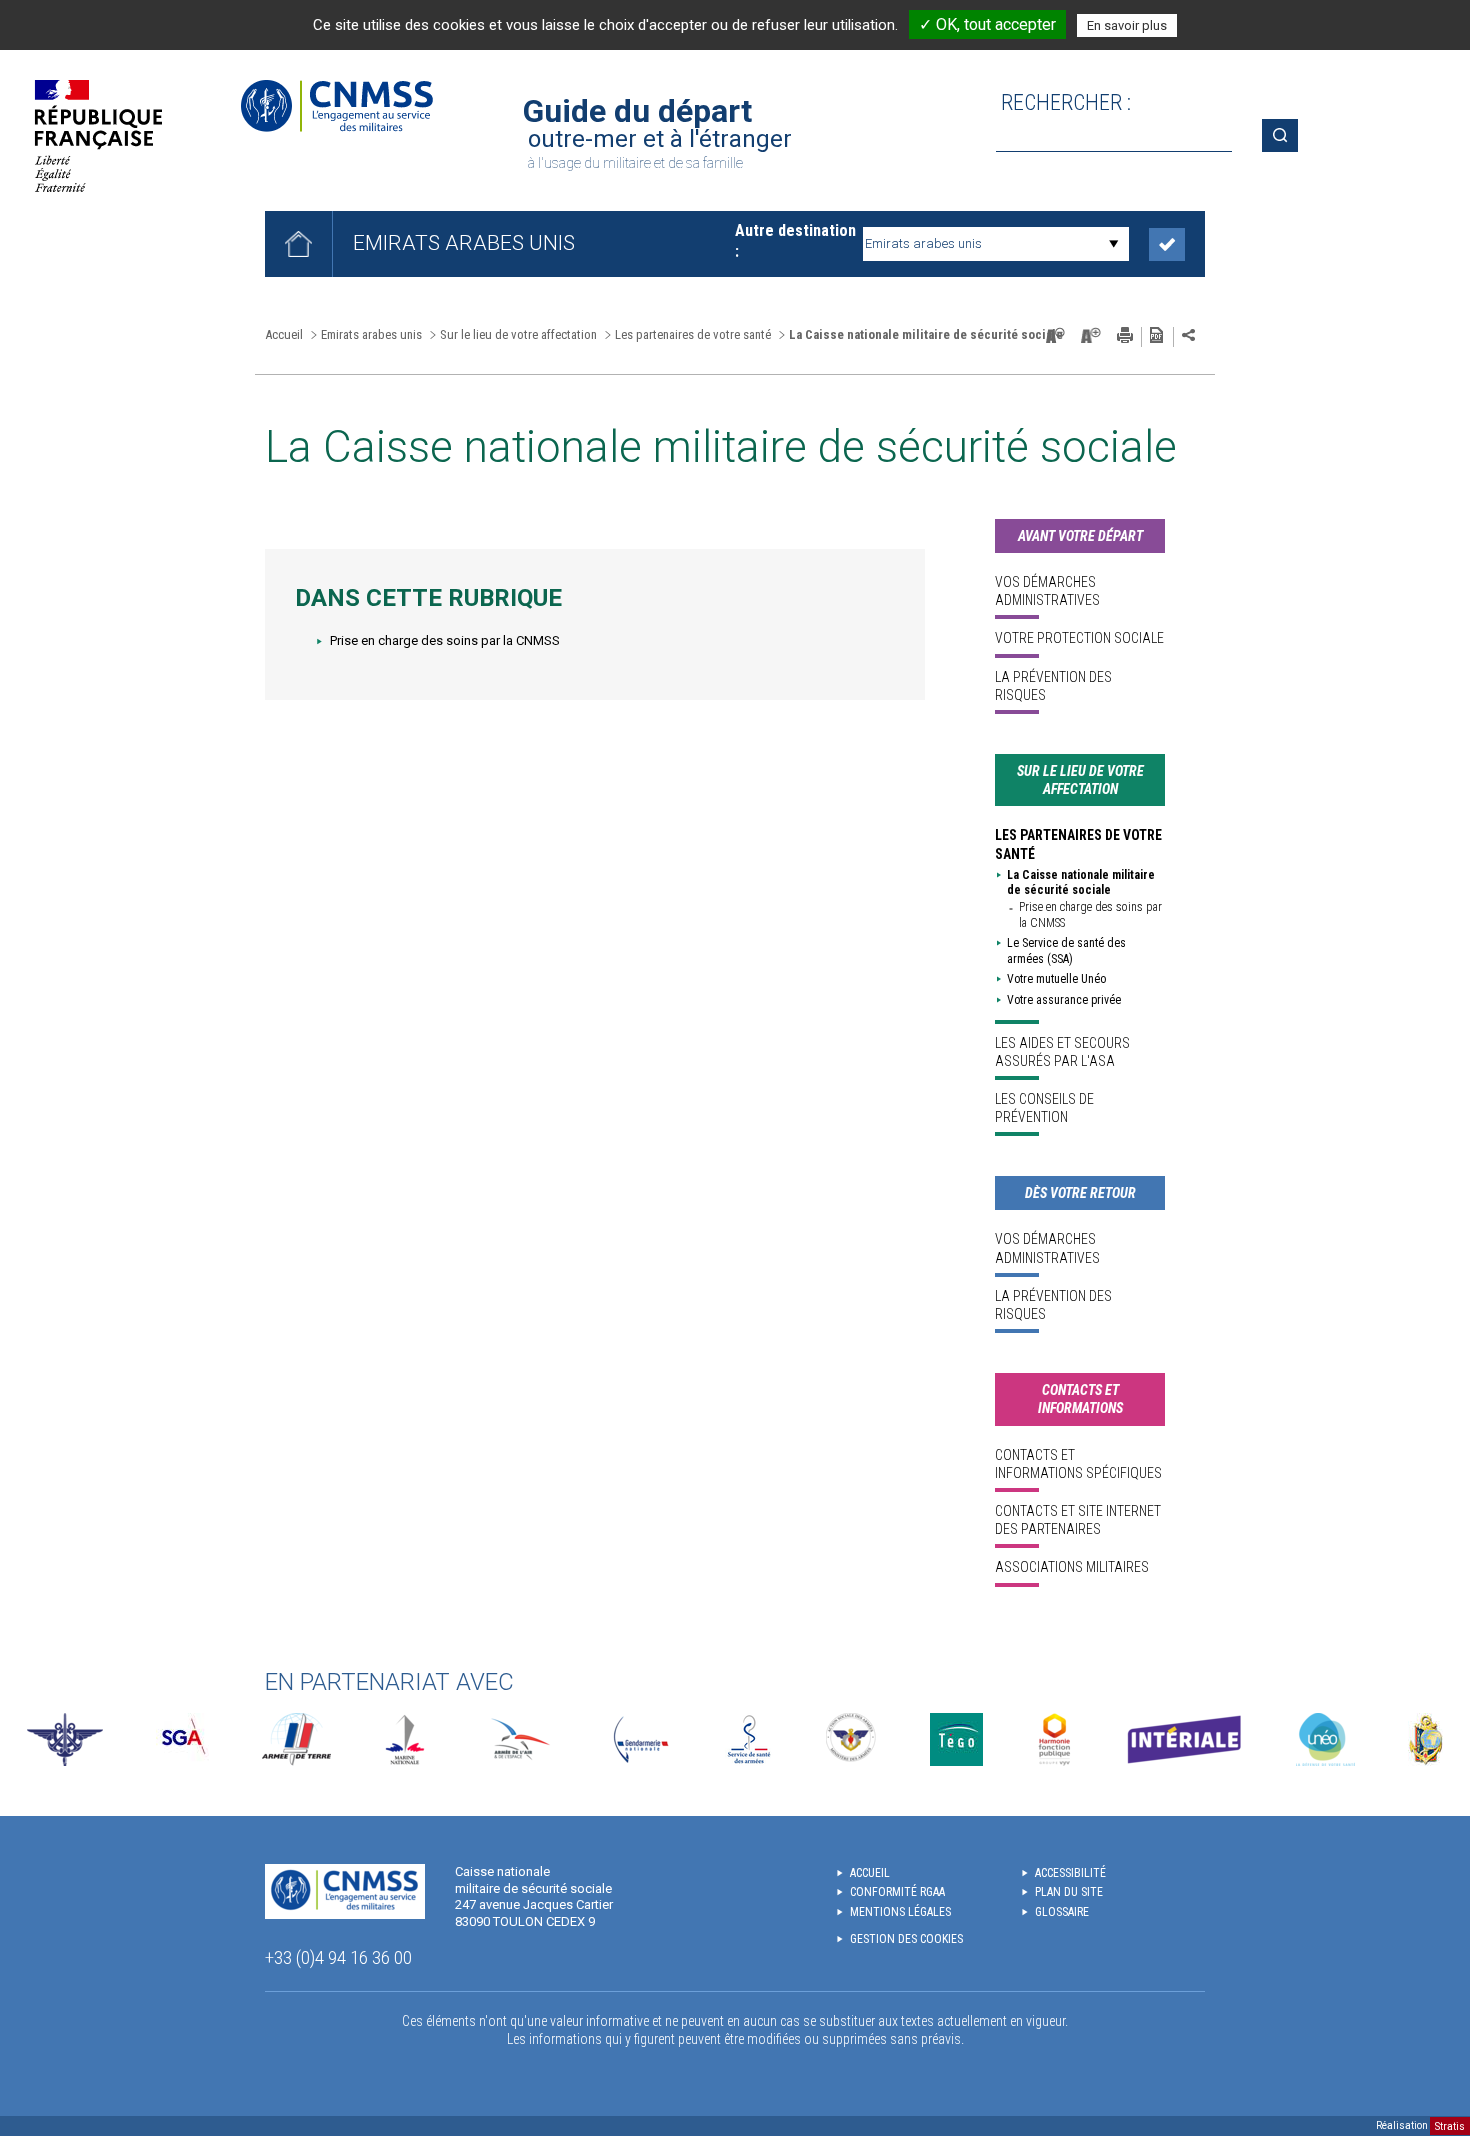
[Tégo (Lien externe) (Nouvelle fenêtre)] (956, 1739)
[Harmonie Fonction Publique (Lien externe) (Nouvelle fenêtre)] (1054, 1739)
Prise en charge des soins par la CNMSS (445, 640)
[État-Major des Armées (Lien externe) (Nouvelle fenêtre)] (65, 1739)
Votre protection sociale (1079, 638)
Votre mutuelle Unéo (1056, 979)
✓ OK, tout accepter (987, 24)
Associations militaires (1072, 1567)
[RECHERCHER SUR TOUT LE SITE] (1287, 135)
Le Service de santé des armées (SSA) (1066, 951)
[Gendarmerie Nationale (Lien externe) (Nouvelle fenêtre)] (641, 1739)
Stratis (1450, 2125)
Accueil (284, 334)
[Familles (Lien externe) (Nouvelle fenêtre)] (851, 1739)
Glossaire (1062, 1912)
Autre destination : (795, 241)
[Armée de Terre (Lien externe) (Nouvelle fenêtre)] (296, 1739)
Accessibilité (1070, 1873)
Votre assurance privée (1064, 1000)
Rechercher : (1066, 102)
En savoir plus (1127, 25)
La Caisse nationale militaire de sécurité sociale (1081, 883)
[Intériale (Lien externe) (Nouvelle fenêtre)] (1184, 1739)
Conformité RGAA (897, 1892)
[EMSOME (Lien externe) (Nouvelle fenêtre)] (1425, 1739)
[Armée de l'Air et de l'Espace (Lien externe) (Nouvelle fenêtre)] (518, 1739)
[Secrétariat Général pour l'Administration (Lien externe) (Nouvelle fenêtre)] (182, 1739)
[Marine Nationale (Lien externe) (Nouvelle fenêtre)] (405, 1739)
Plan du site (1069, 1892)
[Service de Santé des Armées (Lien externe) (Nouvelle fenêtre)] (749, 1739)
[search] (1114, 135)
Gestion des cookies (906, 1939)
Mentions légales (900, 1912)
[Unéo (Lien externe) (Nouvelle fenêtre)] (1325, 1739)
